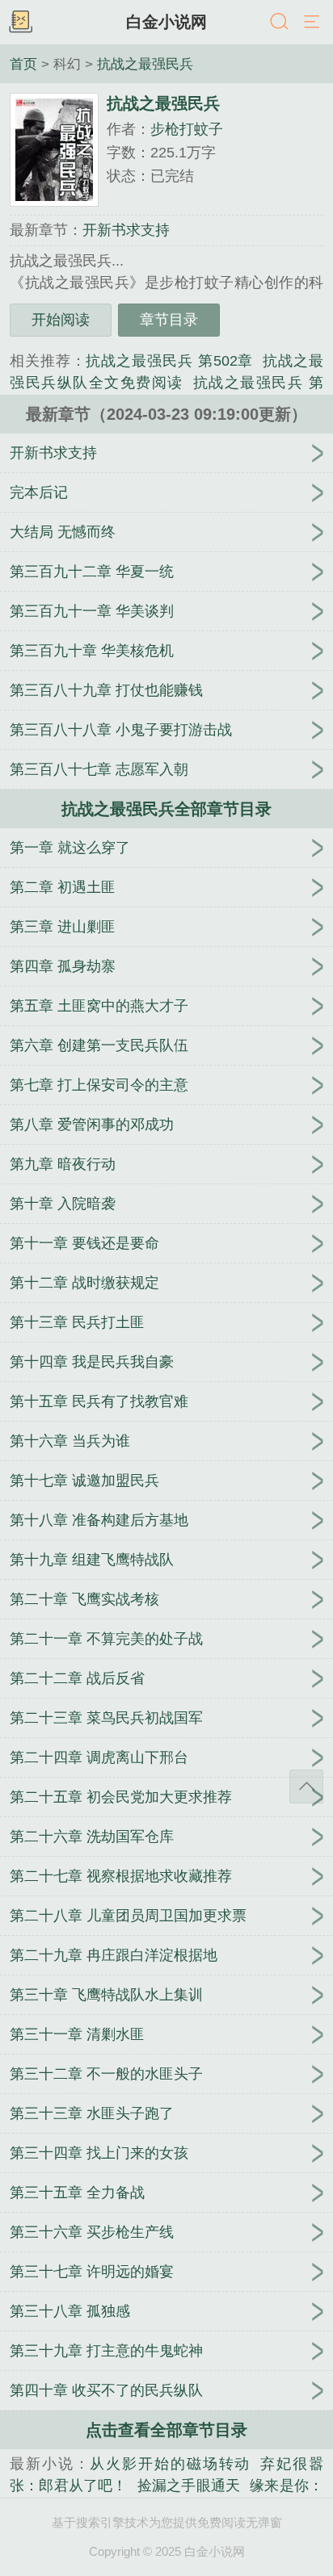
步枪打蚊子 (187, 129)
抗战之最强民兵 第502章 (169, 361)
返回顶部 (306, 1786)
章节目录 (169, 320)
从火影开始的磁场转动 (170, 2464)
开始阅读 (61, 320)
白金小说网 (166, 22)
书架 (20, 23)
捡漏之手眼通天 (189, 2486)
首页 (23, 64)
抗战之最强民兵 (145, 64)
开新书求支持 (126, 230)
